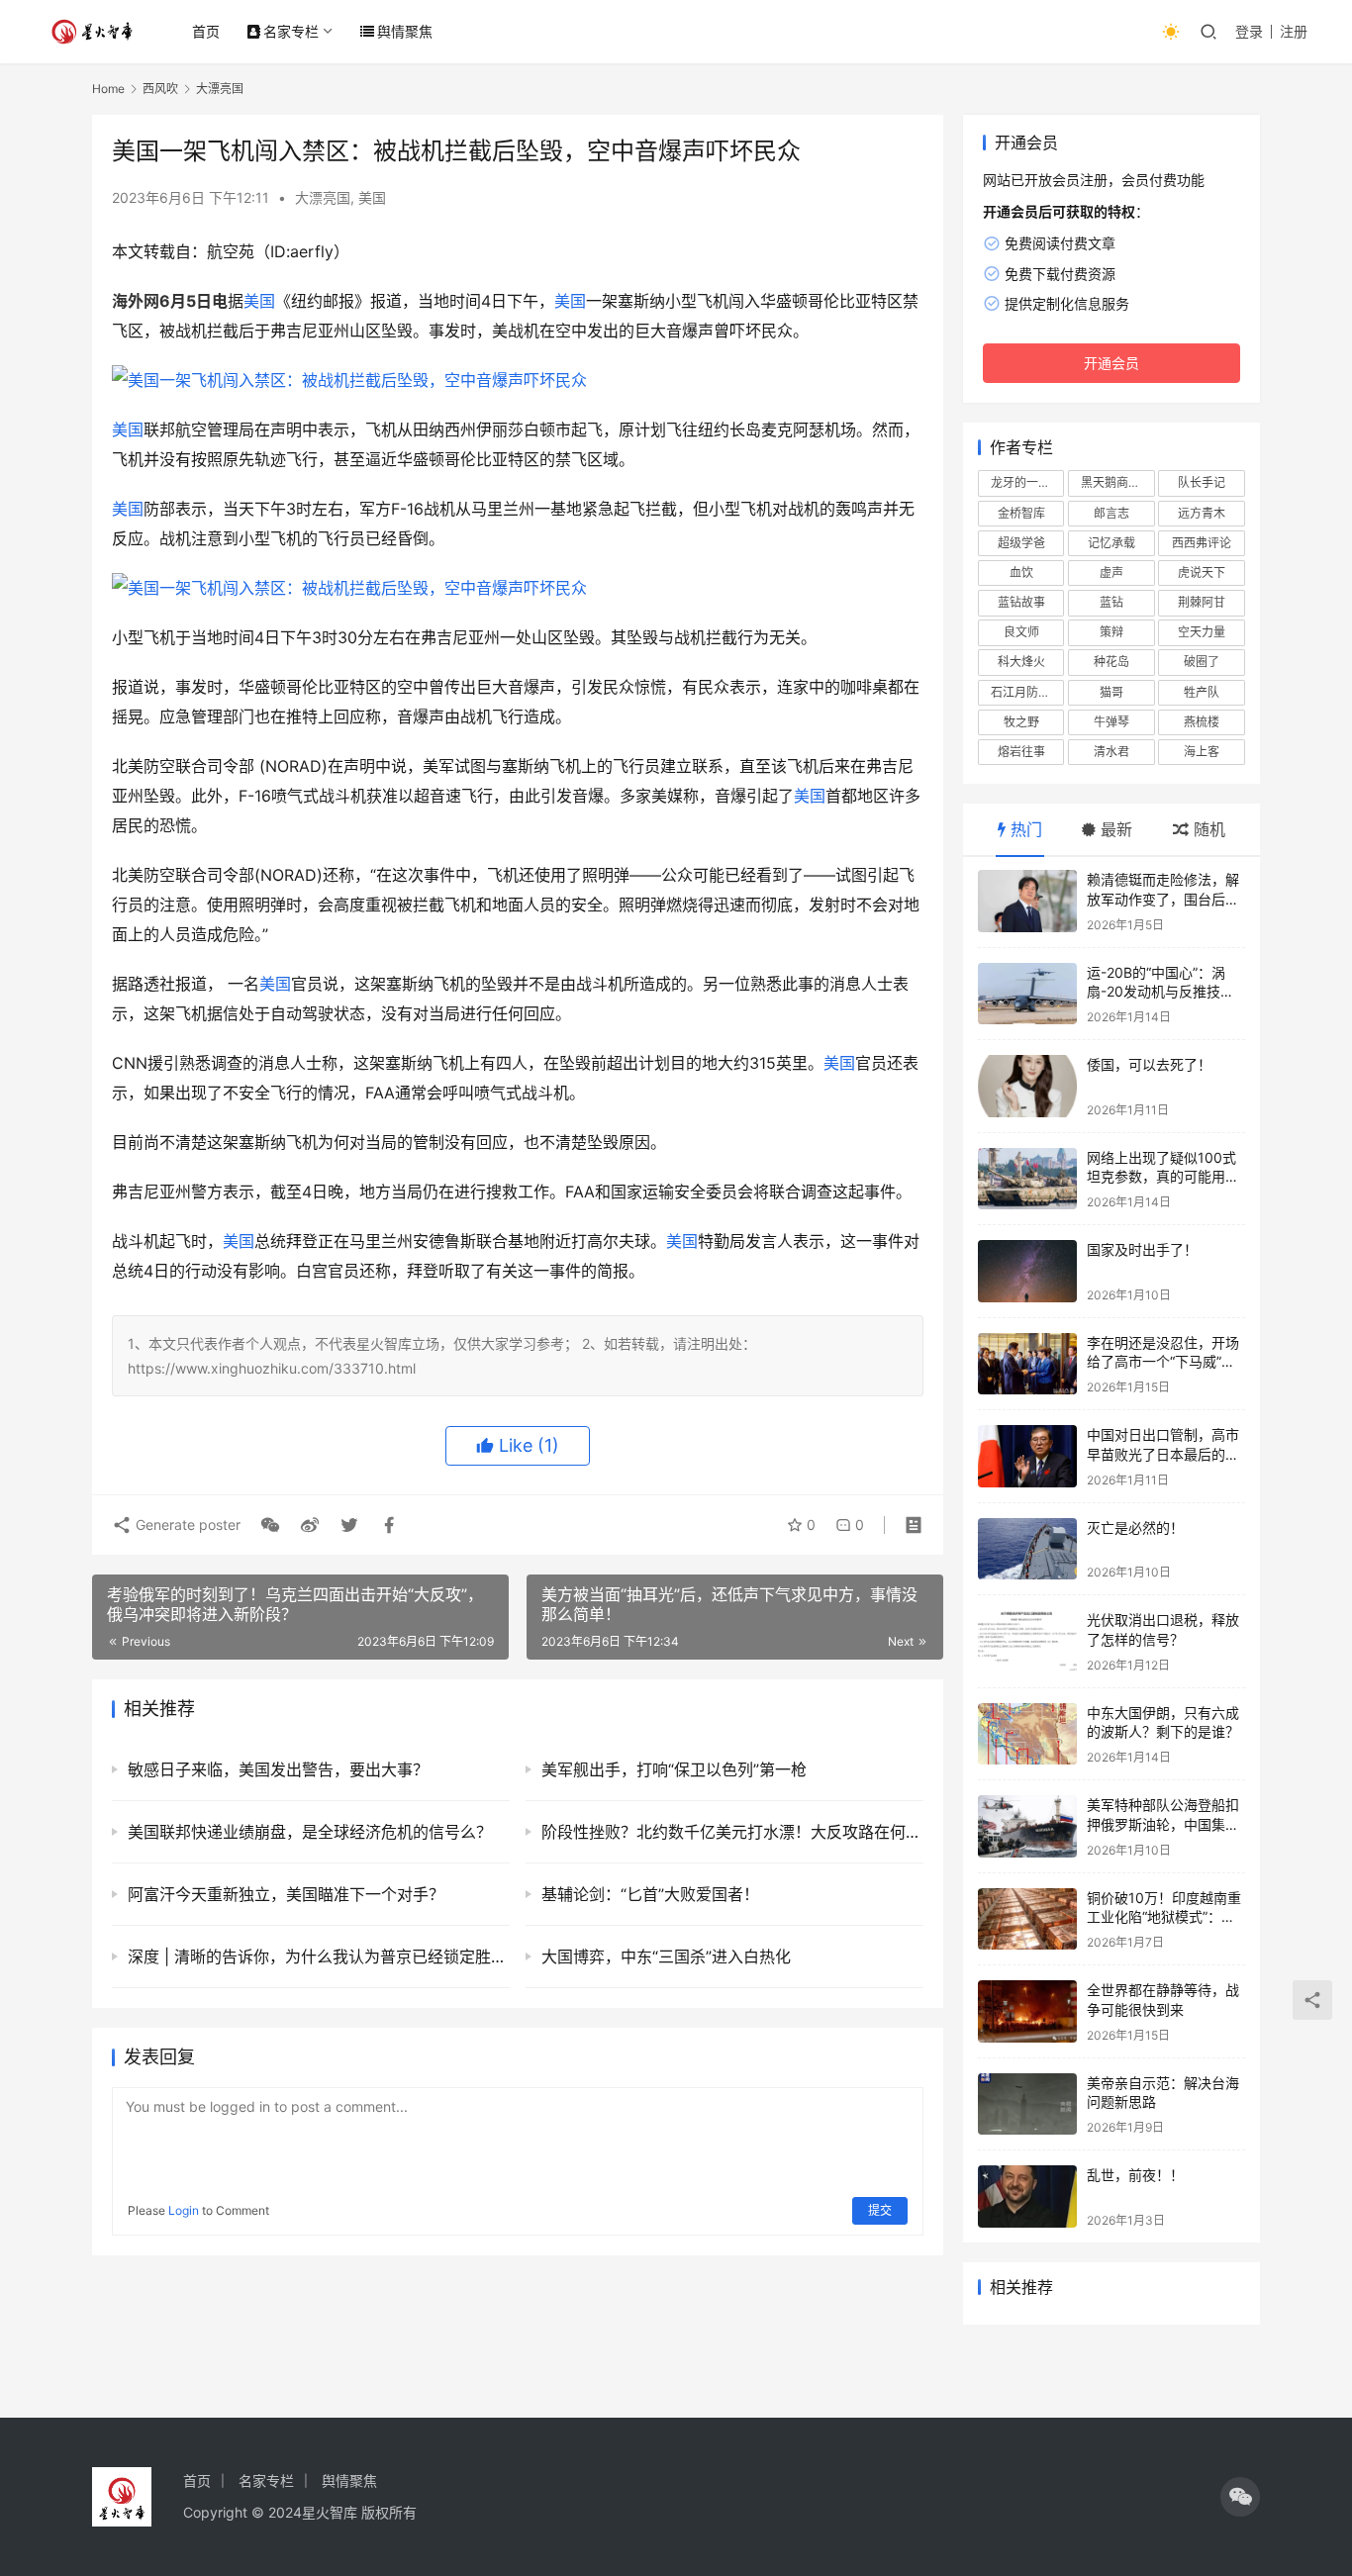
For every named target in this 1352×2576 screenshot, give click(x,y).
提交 (880, 2210)
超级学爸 (1021, 543)
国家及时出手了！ (1142, 1249)
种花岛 (1111, 662)
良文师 (1021, 632)
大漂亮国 (323, 197)
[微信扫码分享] (270, 1525)
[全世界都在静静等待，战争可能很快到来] (1027, 2011)
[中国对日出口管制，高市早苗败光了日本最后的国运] (1027, 1456)
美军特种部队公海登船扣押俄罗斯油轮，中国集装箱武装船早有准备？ (1163, 1824)
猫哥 (1111, 692)
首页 (206, 31)
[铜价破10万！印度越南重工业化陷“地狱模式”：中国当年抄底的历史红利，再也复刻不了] (1027, 1919)
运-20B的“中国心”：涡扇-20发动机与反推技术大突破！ (1160, 992)
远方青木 (1202, 513)
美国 (372, 197)
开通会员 (1111, 363)
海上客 (1202, 752)
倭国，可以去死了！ (1149, 1064)
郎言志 (1111, 513)
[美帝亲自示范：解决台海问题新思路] (1027, 2104)
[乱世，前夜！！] (1027, 2196)
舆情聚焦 (405, 31)
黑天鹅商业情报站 (1117, 482)
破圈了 (1202, 662)
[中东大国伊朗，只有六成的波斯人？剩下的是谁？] (1027, 1734)
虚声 (1111, 572)
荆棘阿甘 (1202, 602)
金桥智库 (1021, 513)
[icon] (1240, 2497)
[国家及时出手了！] (1027, 1271)
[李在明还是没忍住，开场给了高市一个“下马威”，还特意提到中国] (1027, 1364)
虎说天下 (1202, 572)
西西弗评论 (1202, 543)
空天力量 (1202, 632)
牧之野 (1021, 722)
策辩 (1111, 632)
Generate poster (186, 1525)
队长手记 (1202, 482)
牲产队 (1202, 692)
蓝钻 (1111, 602)
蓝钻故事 (1021, 602)
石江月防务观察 (1027, 692)
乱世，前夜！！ (1135, 2175)
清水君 (1111, 752)
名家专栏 (291, 31)
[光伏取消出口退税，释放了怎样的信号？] (1027, 1641)
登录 (1249, 31)
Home (108, 89)
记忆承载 (1111, 543)
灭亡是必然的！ (1135, 1527)
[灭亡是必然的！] (1027, 1549)
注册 (1294, 31)
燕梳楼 (1202, 722)
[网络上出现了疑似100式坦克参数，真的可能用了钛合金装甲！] (1027, 1179)
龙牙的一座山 (1026, 482)
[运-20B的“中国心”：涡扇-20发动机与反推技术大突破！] (1027, 994)
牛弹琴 (1111, 722)
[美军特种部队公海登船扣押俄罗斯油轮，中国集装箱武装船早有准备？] (1027, 1826)
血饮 (1021, 572)
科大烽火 (1021, 662)
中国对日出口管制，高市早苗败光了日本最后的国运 (1163, 1454)
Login (184, 2210)
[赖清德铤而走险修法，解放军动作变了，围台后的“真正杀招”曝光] (1027, 901)
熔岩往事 (1021, 752)
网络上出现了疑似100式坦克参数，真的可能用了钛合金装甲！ (1163, 1177)
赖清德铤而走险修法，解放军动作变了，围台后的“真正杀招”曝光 (1163, 899)
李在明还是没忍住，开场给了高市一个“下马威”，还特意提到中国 (1163, 1362)
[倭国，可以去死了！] (1027, 1086)
